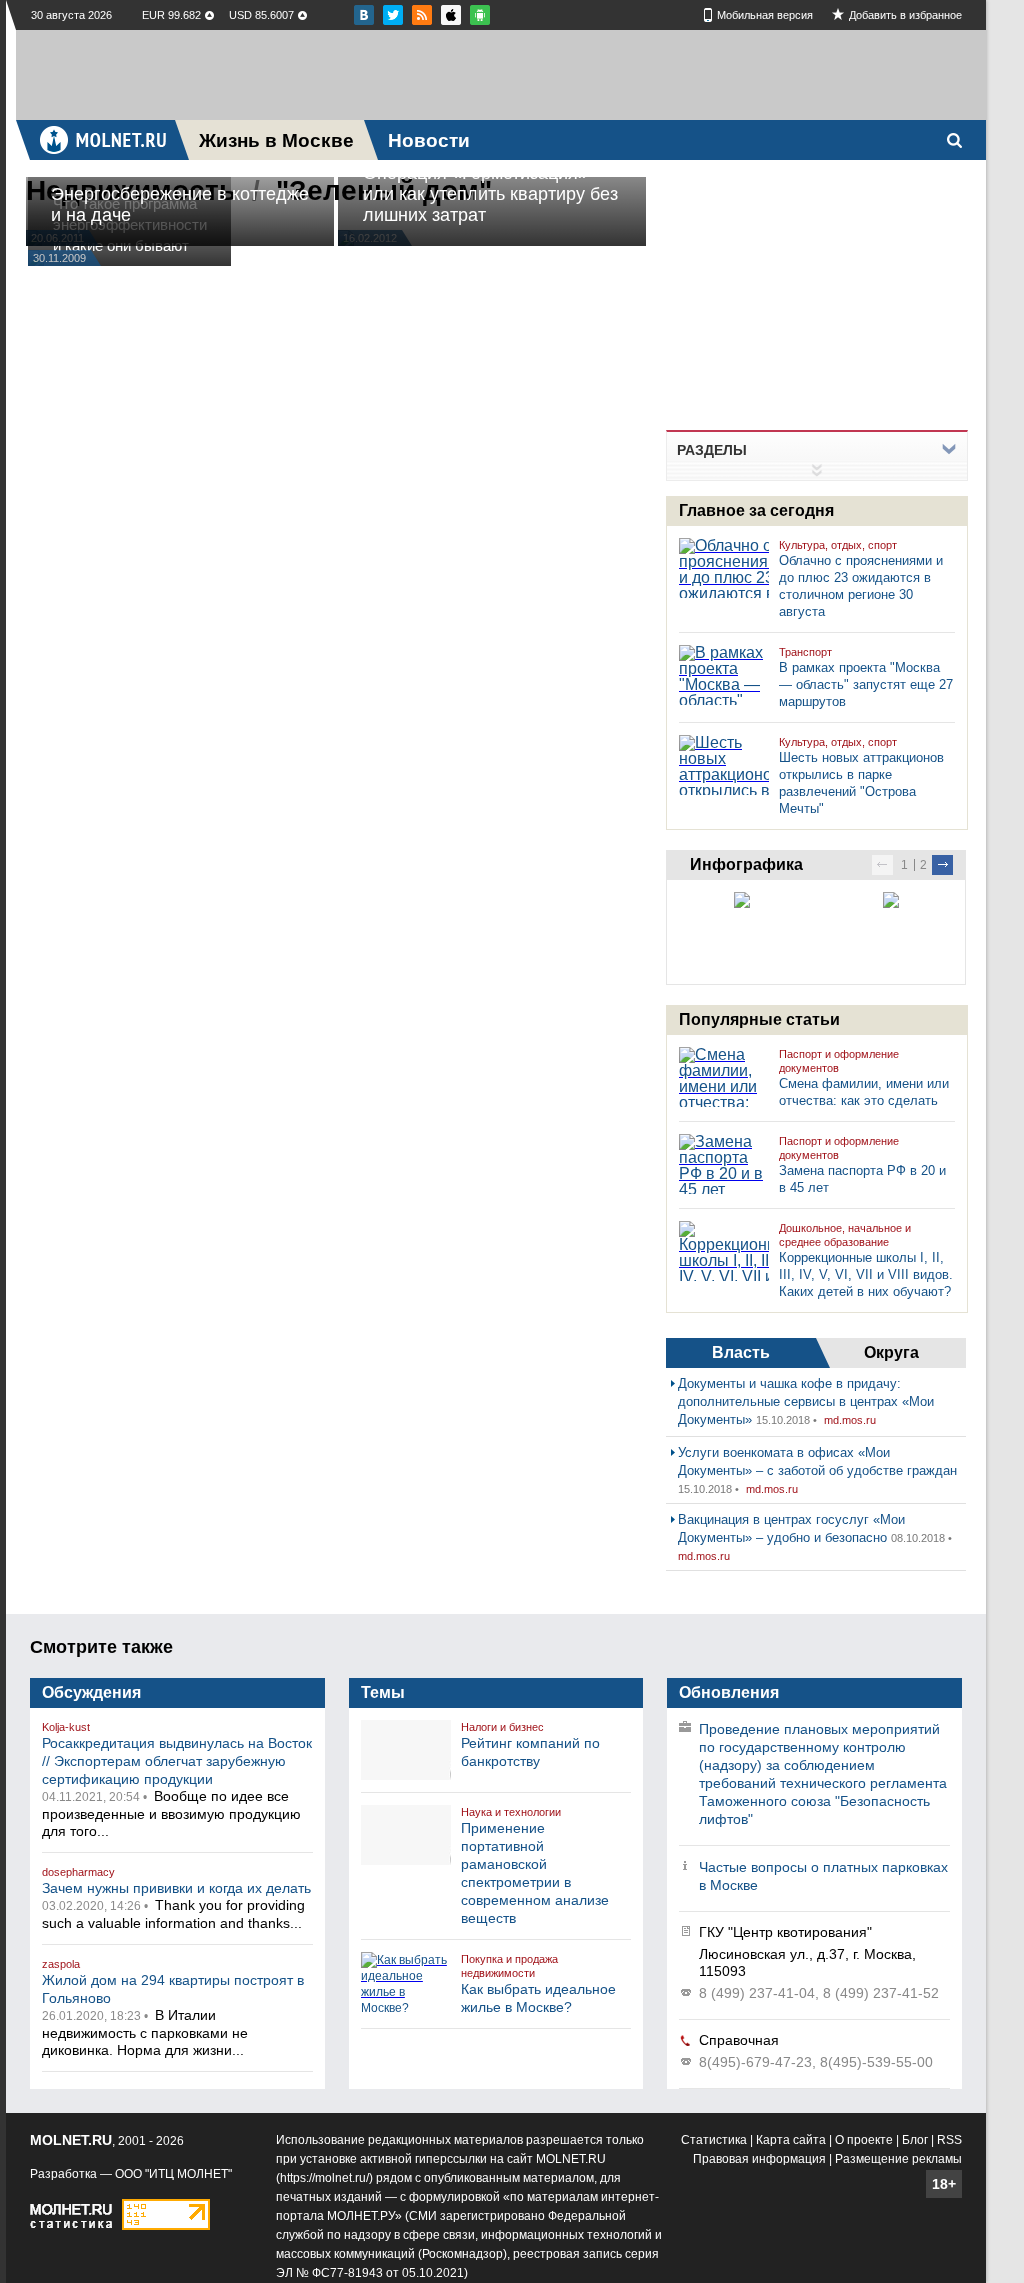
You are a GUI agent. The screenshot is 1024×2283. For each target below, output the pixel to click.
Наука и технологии (511, 1812)
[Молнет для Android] (451, 15)
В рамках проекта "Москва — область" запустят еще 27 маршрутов (866, 684)
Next (942, 865)
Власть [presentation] (741, 1352)
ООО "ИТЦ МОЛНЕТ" (173, 2174)
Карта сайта (791, 2140)
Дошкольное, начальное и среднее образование (845, 1235)
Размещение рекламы (898, 2159)
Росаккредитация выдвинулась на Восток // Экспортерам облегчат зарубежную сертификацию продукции (177, 1761)
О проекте (864, 2140)
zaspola (61, 1964)
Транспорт (805, 652)
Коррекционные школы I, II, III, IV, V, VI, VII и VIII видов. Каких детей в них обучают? (866, 1274)
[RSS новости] (422, 15)
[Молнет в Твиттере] (393, 15)
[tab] (741, 1353)
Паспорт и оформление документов (839, 1061)
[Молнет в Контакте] (364, 15)
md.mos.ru (850, 1420)
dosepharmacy (78, 1872)
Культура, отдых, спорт (838, 545)
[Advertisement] (501, 75)
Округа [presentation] (891, 1352)
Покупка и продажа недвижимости (509, 1966)
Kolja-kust (66, 1727)
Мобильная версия (765, 15)
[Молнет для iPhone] (480, 15)
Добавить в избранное (905, 15)
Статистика (714, 2140)
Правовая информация (759, 2159)
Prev (882, 865)
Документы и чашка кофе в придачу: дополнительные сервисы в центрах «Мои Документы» (806, 1401)
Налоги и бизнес (502, 1727)
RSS (949, 2140)
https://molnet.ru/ (324, 2178)
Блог (915, 2140)
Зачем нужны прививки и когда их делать (176, 1888)
